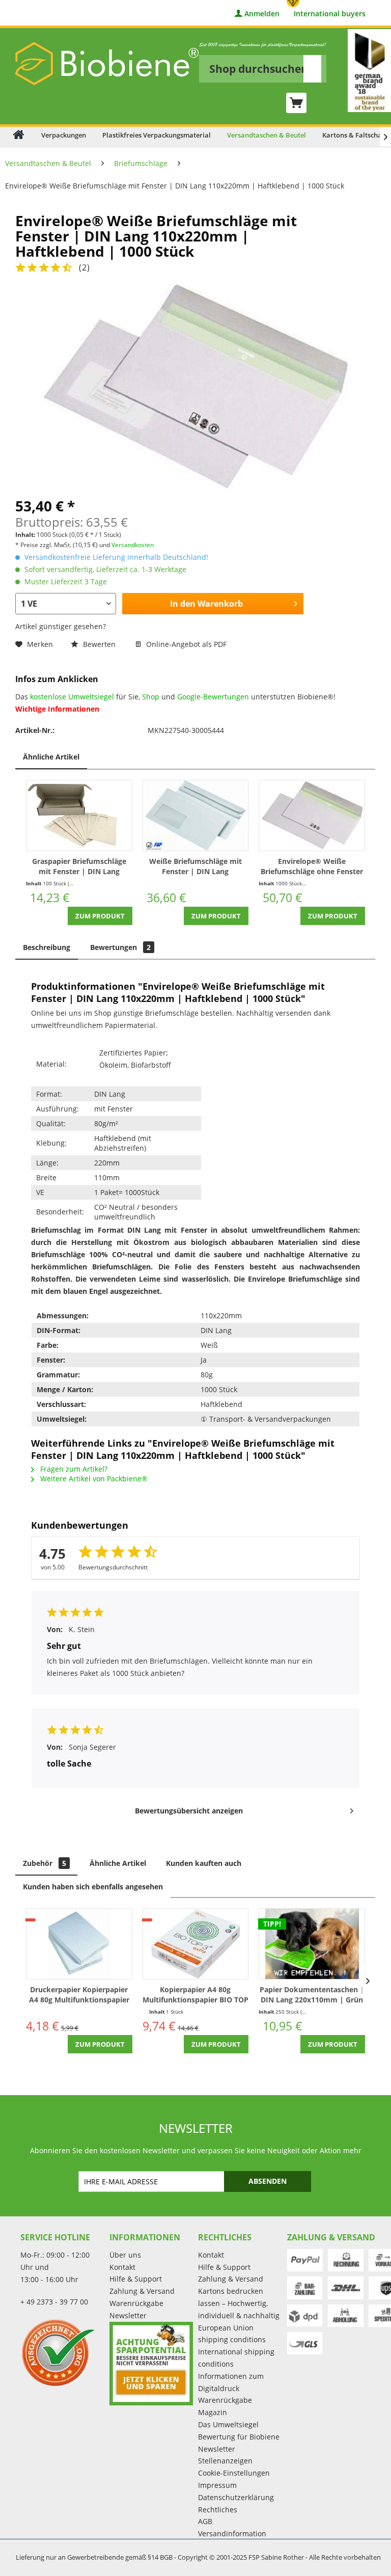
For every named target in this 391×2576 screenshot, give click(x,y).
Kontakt (122, 2267)
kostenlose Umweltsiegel (72, 697)
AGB (205, 2521)
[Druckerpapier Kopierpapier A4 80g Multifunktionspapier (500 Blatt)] (79, 1944)
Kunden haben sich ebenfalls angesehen (93, 1887)
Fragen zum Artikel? (73, 1469)
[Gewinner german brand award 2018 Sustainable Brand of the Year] (369, 71)
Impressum (217, 2485)
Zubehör (45, 1863)
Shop (151, 697)
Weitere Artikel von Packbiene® (93, 1479)
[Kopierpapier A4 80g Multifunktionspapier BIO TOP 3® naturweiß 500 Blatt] (196, 1944)
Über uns (125, 2255)
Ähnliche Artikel (51, 757)
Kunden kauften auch (204, 1863)
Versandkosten (133, 545)
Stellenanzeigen (225, 2461)
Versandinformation (232, 2533)
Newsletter (128, 2315)
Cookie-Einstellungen (234, 2473)
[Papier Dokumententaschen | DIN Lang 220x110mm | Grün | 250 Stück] (312, 1944)
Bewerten (99, 644)
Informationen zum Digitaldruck (231, 2382)
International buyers (330, 14)
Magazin (213, 2412)
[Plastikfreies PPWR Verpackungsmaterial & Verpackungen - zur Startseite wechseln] (107, 64)
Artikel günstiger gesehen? (61, 626)
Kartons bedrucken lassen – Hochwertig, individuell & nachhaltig (239, 2303)
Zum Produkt (100, 916)
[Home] (19, 134)
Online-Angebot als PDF (185, 644)
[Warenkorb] (296, 103)
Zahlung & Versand (142, 2291)
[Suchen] (312, 69)
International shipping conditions (236, 2358)
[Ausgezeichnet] (62, 2352)
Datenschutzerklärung (236, 2497)
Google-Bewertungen (213, 697)
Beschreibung (47, 947)
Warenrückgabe (136, 2303)
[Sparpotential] (151, 2364)
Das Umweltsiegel (228, 2424)
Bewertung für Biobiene (239, 2437)
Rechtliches (218, 2510)
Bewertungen (120, 947)
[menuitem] (263, 62)
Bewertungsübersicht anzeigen (189, 1811)
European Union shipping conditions (232, 2334)
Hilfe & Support (136, 2279)
